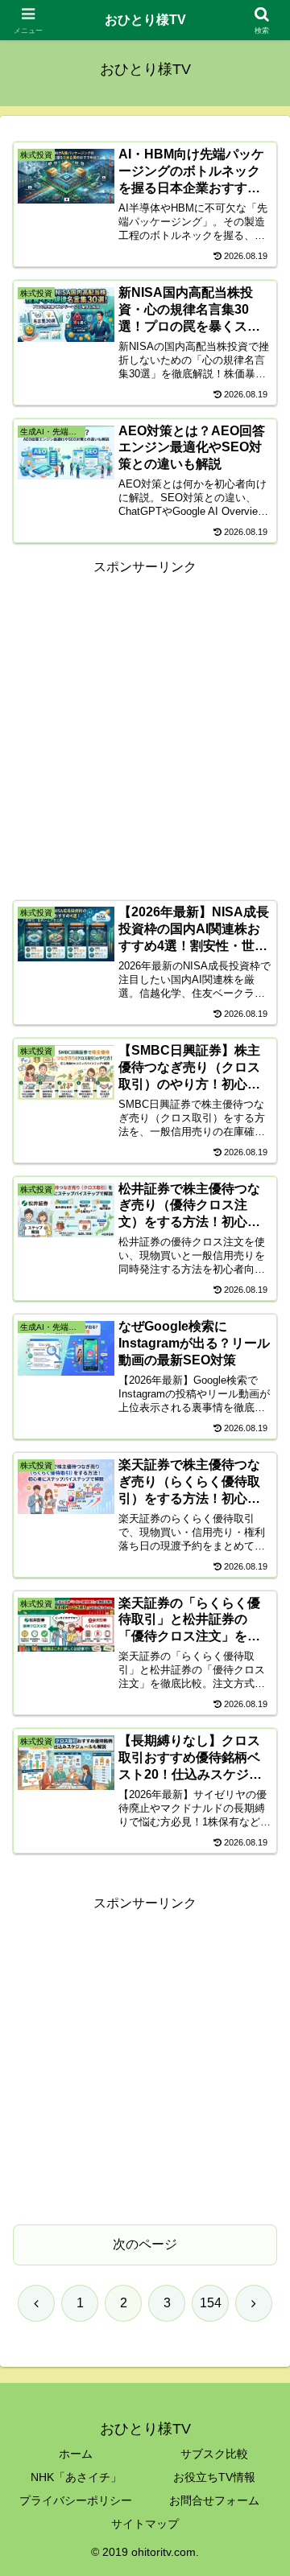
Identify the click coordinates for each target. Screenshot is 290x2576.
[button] (259, 2146)
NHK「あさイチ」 (76, 2477)
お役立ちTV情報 (214, 2477)
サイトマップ (145, 2524)
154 (211, 2303)
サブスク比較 (214, 2454)
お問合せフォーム (214, 2500)
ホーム (76, 2454)
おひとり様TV (145, 20)
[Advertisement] (145, 724)
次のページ (145, 2244)
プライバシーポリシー (76, 2500)
